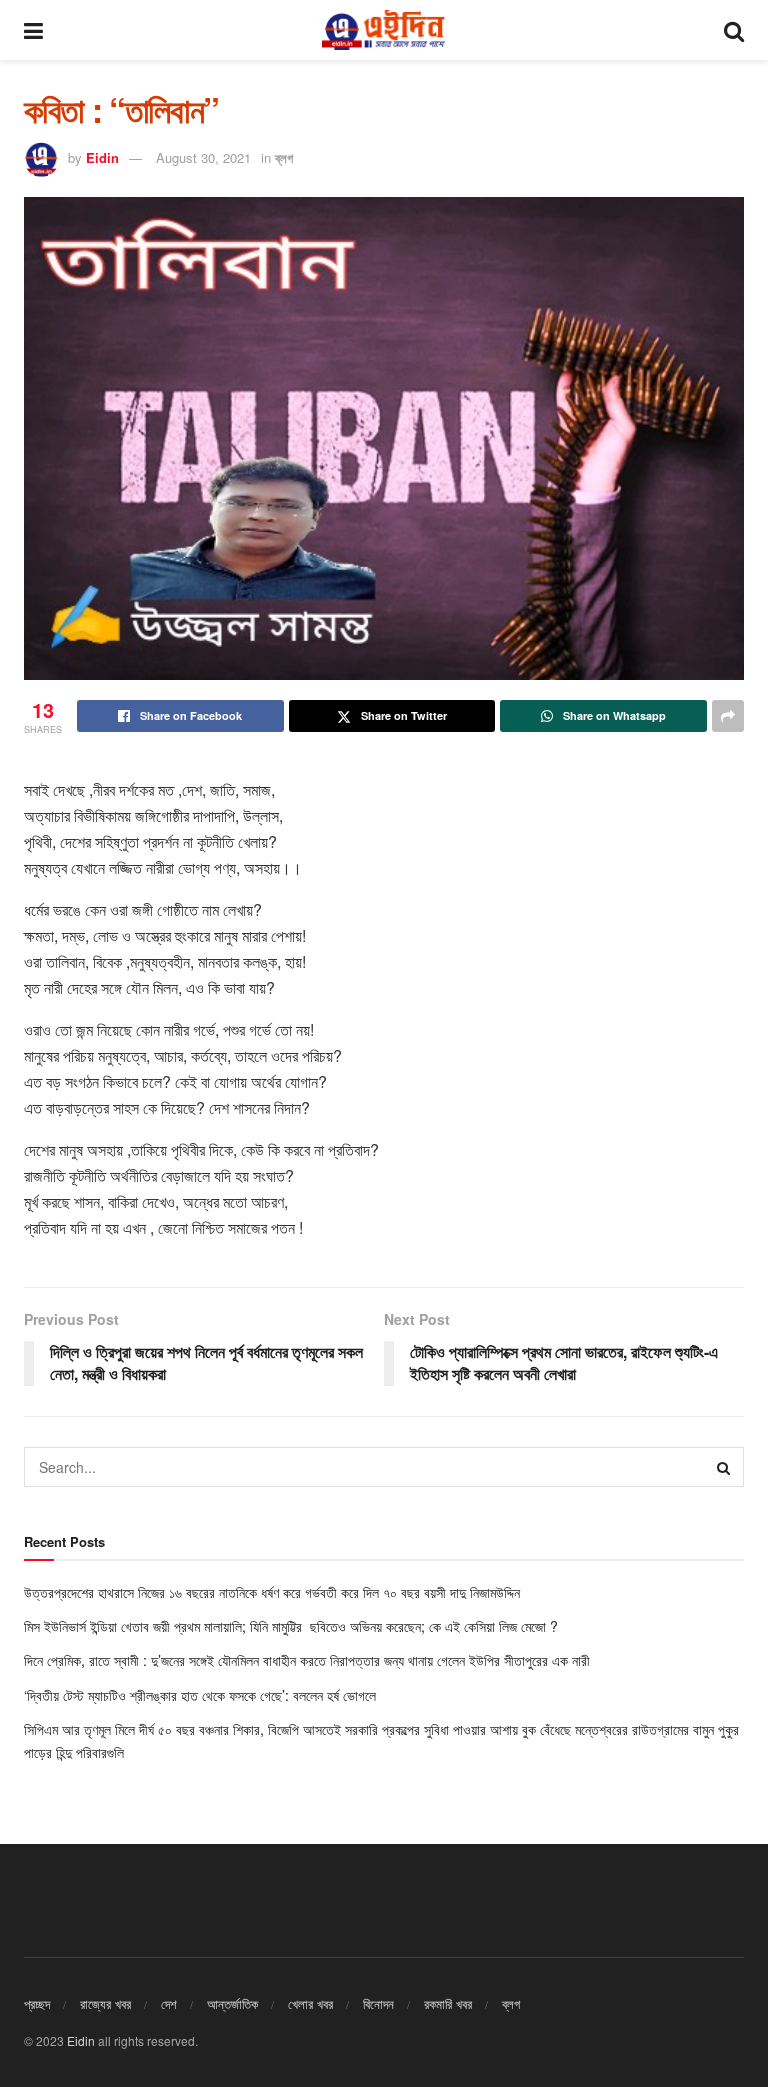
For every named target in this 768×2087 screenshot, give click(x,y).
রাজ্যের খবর (105, 2003)
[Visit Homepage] (383, 30)
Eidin (102, 157)
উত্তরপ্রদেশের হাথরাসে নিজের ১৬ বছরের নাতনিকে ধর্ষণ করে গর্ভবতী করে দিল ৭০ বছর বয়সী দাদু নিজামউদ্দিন (274, 1592)
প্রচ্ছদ (37, 2003)
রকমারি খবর (448, 2003)
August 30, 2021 (203, 157)
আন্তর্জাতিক (232, 2003)
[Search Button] (734, 30)
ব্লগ (284, 157)
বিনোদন (378, 2003)
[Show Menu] (33, 30)
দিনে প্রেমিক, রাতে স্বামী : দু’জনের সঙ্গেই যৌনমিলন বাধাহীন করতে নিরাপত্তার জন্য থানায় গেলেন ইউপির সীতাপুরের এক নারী (309, 1660)
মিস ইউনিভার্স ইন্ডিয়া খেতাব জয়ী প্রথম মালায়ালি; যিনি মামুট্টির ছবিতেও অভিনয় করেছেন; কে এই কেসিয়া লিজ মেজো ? (291, 1626)
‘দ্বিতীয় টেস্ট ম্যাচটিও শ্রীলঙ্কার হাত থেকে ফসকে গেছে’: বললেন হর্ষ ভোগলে (200, 1695)
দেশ (169, 2003)
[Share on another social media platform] (728, 716)
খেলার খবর (310, 2003)
